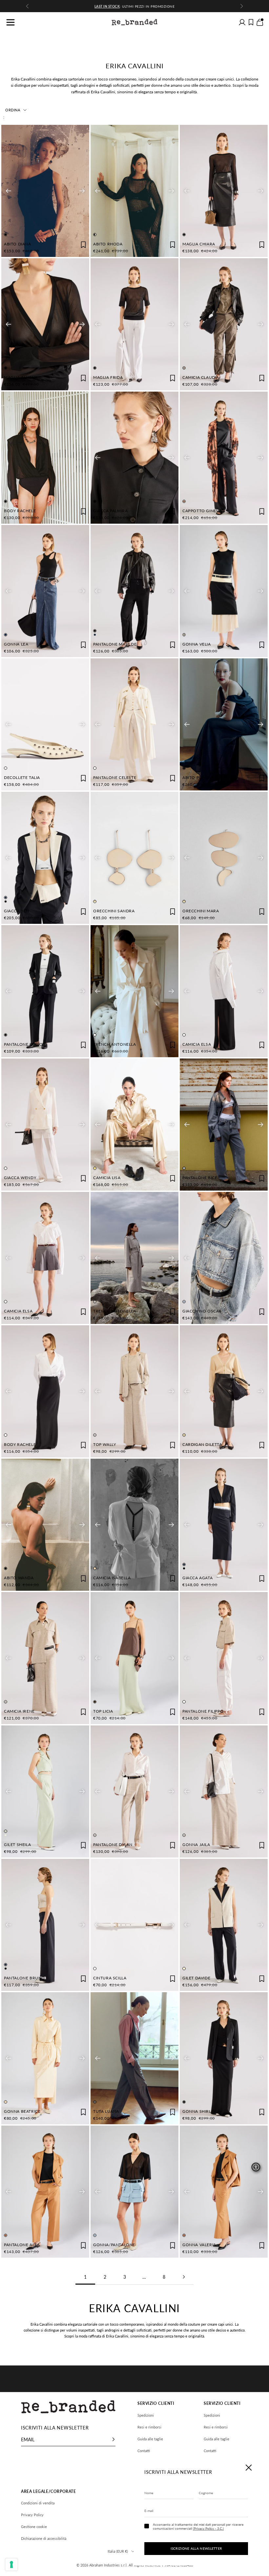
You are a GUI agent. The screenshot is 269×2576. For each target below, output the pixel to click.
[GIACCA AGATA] (224, 1525)
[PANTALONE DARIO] (45, 991)
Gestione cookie (34, 2527)
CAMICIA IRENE (19, 1711)
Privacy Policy (32, 2515)
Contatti (144, 2451)
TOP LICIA (103, 1711)
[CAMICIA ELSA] (224, 991)
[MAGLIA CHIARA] (224, 191)
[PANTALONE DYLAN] (134, 1791)
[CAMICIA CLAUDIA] (224, 324)
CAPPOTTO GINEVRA (204, 511)
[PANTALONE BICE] (224, 1125)
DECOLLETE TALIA (22, 777)
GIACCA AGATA (197, 1578)
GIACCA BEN (17, 911)
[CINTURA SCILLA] (134, 1925)
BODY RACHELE (20, 511)
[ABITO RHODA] (134, 191)
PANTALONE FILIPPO (203, 1711)
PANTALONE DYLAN (113, 1845)
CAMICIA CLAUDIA (201, 377)
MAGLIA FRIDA (108, 377)
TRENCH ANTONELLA (115, 1044)
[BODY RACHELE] (45, 458)
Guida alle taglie (150, 2439)
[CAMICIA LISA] (134, 1125)
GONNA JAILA (196, 1845)
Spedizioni (146, 2415)
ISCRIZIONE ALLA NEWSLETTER (196, 2548)
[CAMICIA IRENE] (45, 1658)
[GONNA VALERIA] (224, 2192)
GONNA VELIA (197, 644)
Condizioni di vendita (38, 2503)
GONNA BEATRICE (22, 2111)
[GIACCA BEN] (45, 858)
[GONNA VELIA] (224, 591)
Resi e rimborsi (149, 2427)
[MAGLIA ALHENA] (45, 324)
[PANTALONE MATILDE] (134, 591)
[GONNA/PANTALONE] (134, 2192)
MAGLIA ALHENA (21, 377)
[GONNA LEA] (45, 591)
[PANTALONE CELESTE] (134, 724)
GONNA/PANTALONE (114, 2245)
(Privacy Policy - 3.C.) (208, 2528)
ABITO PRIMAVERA (201, 777)
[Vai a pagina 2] (184, 2277)
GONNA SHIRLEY (199, 2111)
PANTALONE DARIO (23, 1044)
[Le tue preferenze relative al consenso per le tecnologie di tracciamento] (11, 2565)
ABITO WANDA (19, 1578)
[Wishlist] (251, 22)
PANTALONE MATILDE (115, 644)
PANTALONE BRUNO (24, 1978)
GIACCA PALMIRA (110, 511)
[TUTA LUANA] (134, 2058)
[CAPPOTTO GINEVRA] (224, 458)
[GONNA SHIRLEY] (224, 2058)
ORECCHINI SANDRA (114, 911)
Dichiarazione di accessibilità (44, 2538)
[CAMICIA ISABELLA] (134, 1525)
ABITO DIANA (18, 244)
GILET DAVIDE (196, 1978)
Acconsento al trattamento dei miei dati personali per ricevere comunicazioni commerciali (198, 2526)
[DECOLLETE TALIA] (45, 724)
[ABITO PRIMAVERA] (224, 724)
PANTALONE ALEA (22, 2245)
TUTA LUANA (106, 2111)
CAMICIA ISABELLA (112, 1578)
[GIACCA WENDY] (45, 1125)
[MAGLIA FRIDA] (134, 324)
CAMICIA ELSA (197, 1044)
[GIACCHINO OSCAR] (224, 1258)
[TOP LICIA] (134, 1658)
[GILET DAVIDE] (224, 1925)
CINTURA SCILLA (110, 1978)
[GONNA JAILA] (224, 1791)
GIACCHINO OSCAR (202, 1311)
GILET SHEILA (17, 1845)
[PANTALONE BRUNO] (45, 1925)
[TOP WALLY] (134, 1391)
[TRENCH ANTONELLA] (134, 991)
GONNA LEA (16, 644)
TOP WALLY (104, 1444)
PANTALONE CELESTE (115, 777)
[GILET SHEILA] (45, 1791)
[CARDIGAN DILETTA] (224, 1391)
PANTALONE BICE (200, 1178)
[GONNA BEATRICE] (45, 2058)
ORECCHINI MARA (201, 911)
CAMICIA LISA (107, 1178)
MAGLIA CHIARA (199, 244)
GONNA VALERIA (199, 2245)
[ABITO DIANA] (45, 191)
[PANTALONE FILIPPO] (224, 1658)
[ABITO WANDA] (45, 1525)
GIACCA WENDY (20, 1178)
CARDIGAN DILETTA (202, 1444)
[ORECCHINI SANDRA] (134, 858)
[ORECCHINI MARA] (224, 858)
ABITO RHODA (108, 244)
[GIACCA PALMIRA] (134, 458)
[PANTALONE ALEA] (45, 2192)
